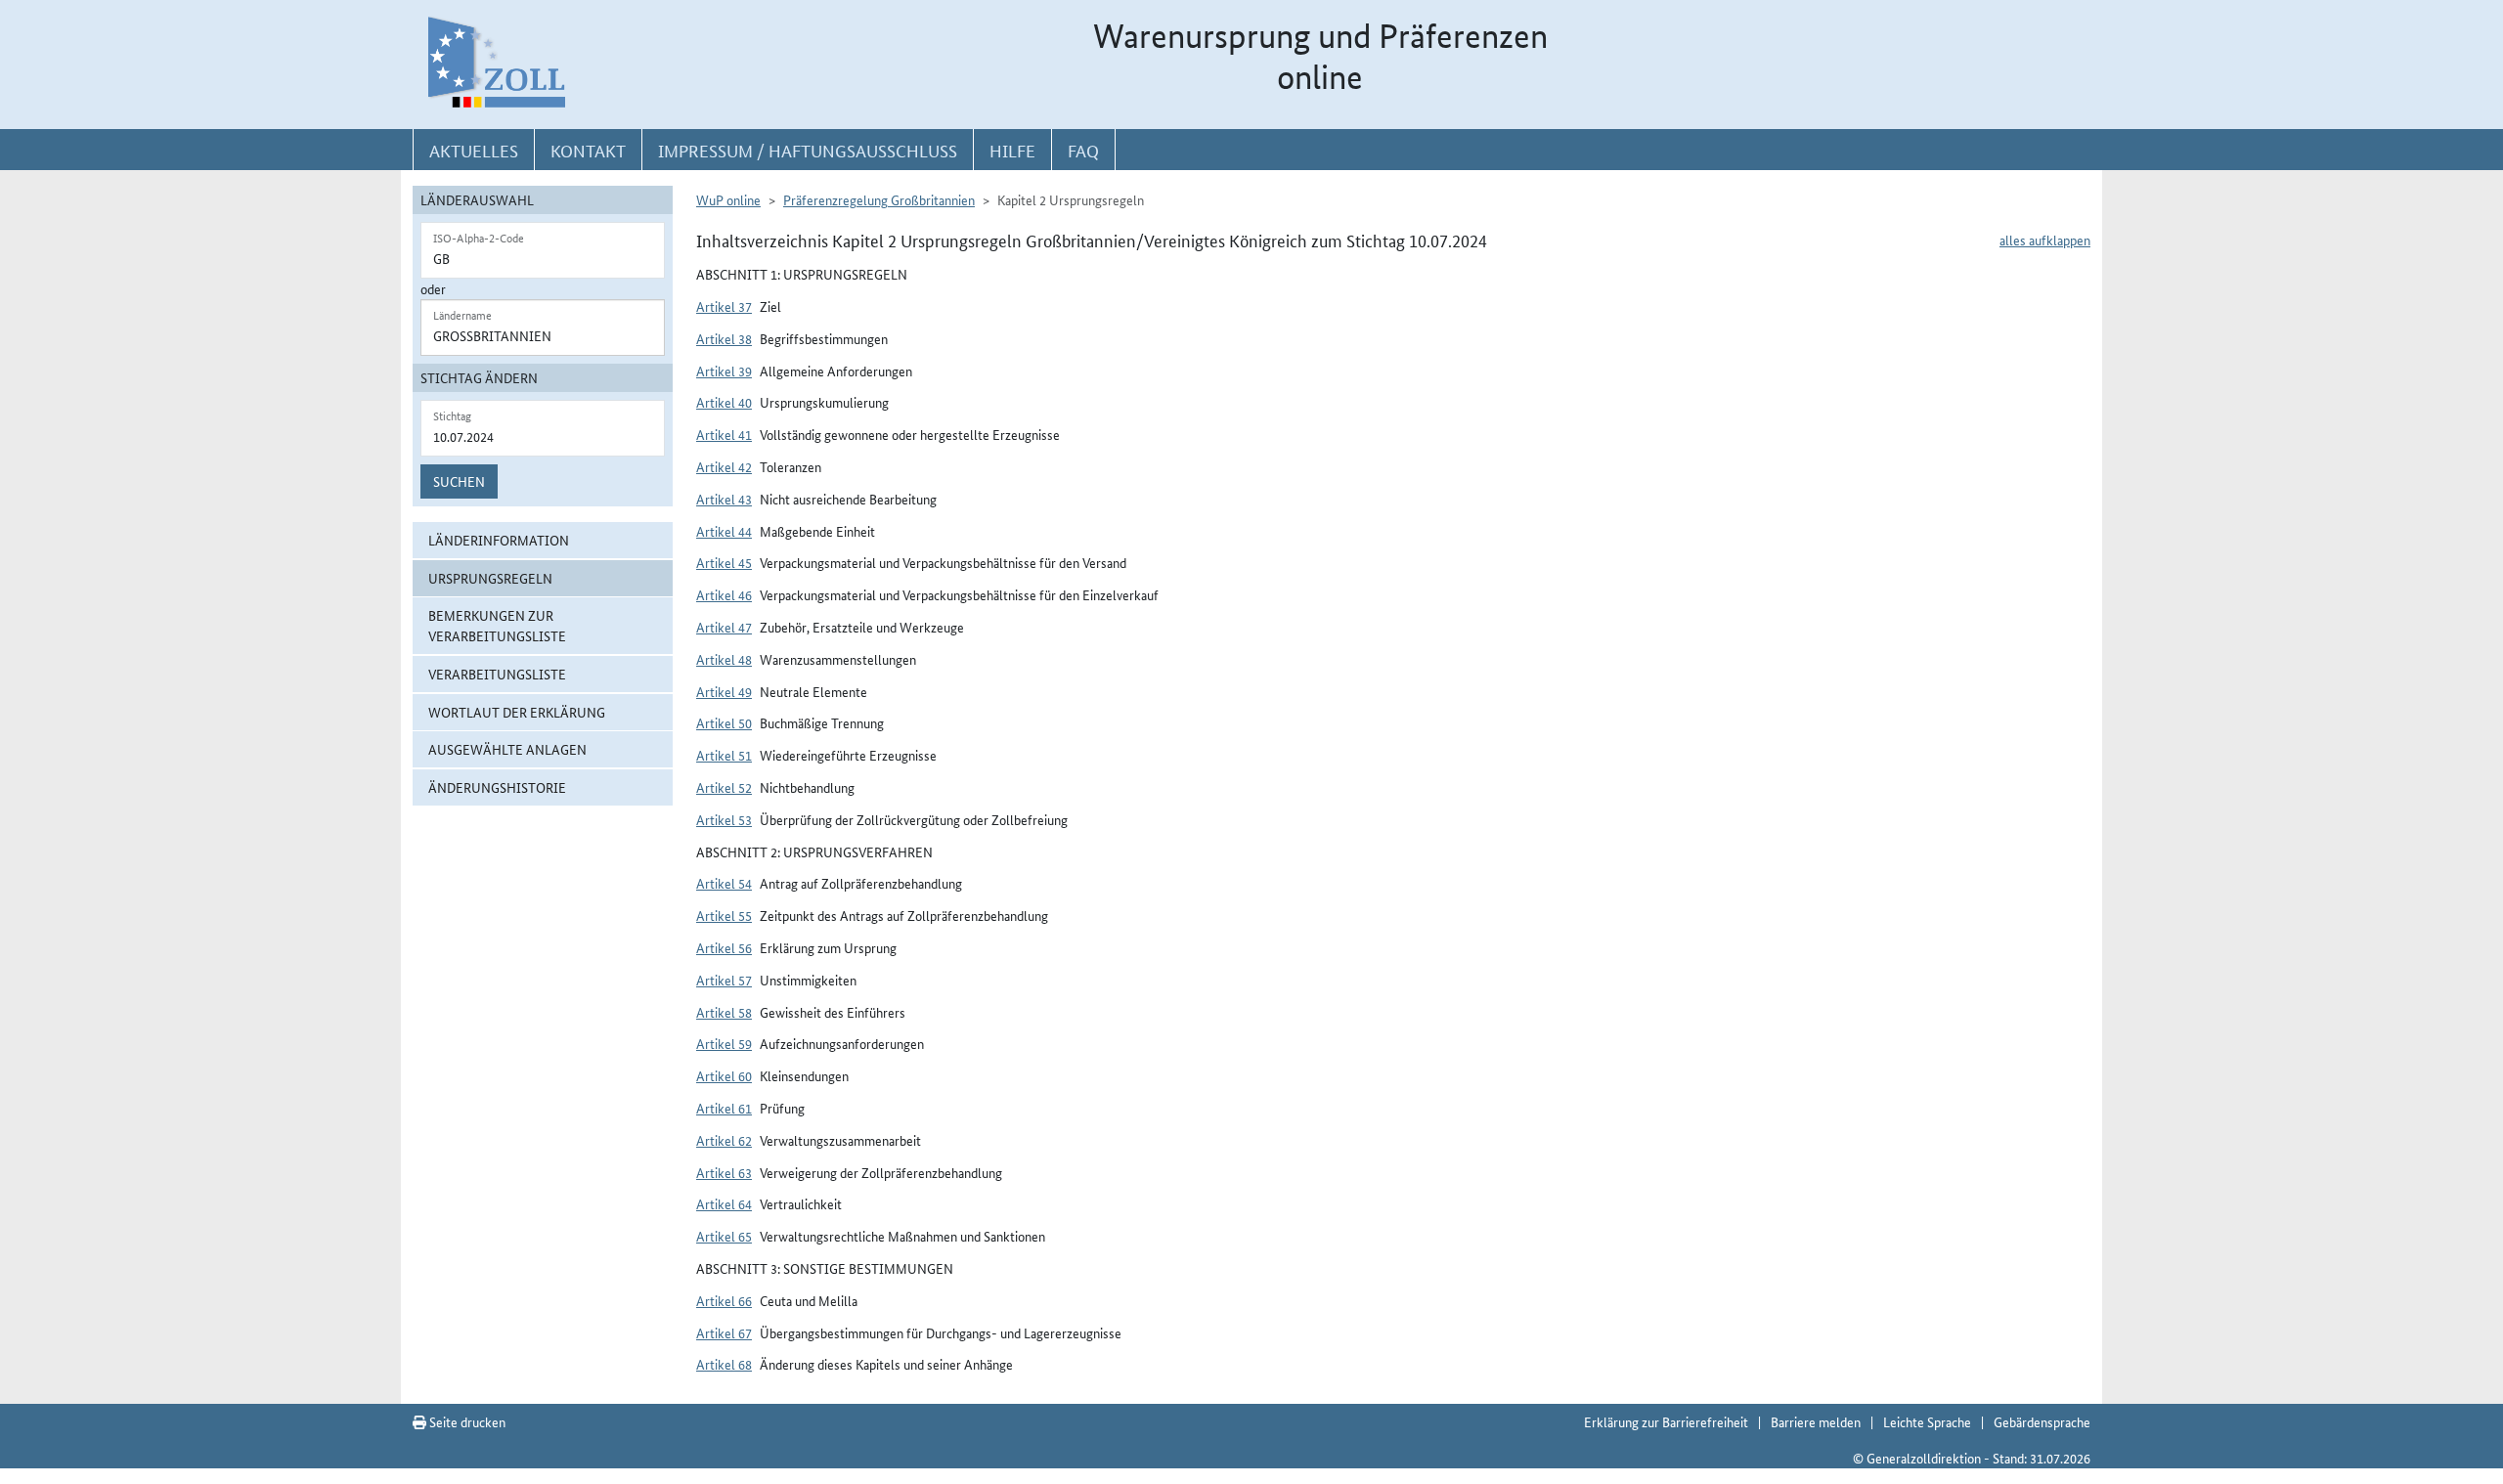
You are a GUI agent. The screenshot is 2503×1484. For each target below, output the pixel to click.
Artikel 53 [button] (724, 819)
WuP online (728, 199)
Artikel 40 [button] (724, 402)
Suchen (459, 481)
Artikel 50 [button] (724, 722)
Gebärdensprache (2042, 1421)
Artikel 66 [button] (724, 1300)
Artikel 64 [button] (724, 1203)
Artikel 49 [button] (724, 691)
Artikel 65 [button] (724, 1236)
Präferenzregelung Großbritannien (879, 199)
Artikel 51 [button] (724, 755)
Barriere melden (1816, 1421)
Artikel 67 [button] (724, 1332)
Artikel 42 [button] (724, 466)
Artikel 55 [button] (724, 915)
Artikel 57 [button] (724, 980)
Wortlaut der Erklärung (517, 712)
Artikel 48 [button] (724, 659)
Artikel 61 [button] (724, 1108)
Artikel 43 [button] (724, 499)
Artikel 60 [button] (724, 1075)
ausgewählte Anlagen (507, 749)
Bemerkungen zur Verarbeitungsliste (497, 625)
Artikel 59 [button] (724, 1043)
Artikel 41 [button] (724, 434)
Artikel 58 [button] (724, 1012)
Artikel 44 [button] (724, 531)
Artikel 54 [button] (724, 883)
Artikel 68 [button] (724, 1364)
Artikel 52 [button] (724, 787)
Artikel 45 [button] (724, 562)
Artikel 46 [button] (724, 594)
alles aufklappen (2045, 240)
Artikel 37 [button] (724, 306)
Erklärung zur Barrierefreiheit (1666, 1421)
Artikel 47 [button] (724, 627)
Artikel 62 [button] (724, 1140)
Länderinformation (499, 540)
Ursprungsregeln (490, 578)
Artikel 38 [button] (724, 338)
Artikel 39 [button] (724, 371)
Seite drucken (466, 1421)
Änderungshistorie (497, 787)
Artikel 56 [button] (724, 947)
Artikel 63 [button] (724, 1172)
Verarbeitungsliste (497, 674)
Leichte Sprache (1927, 1421)
